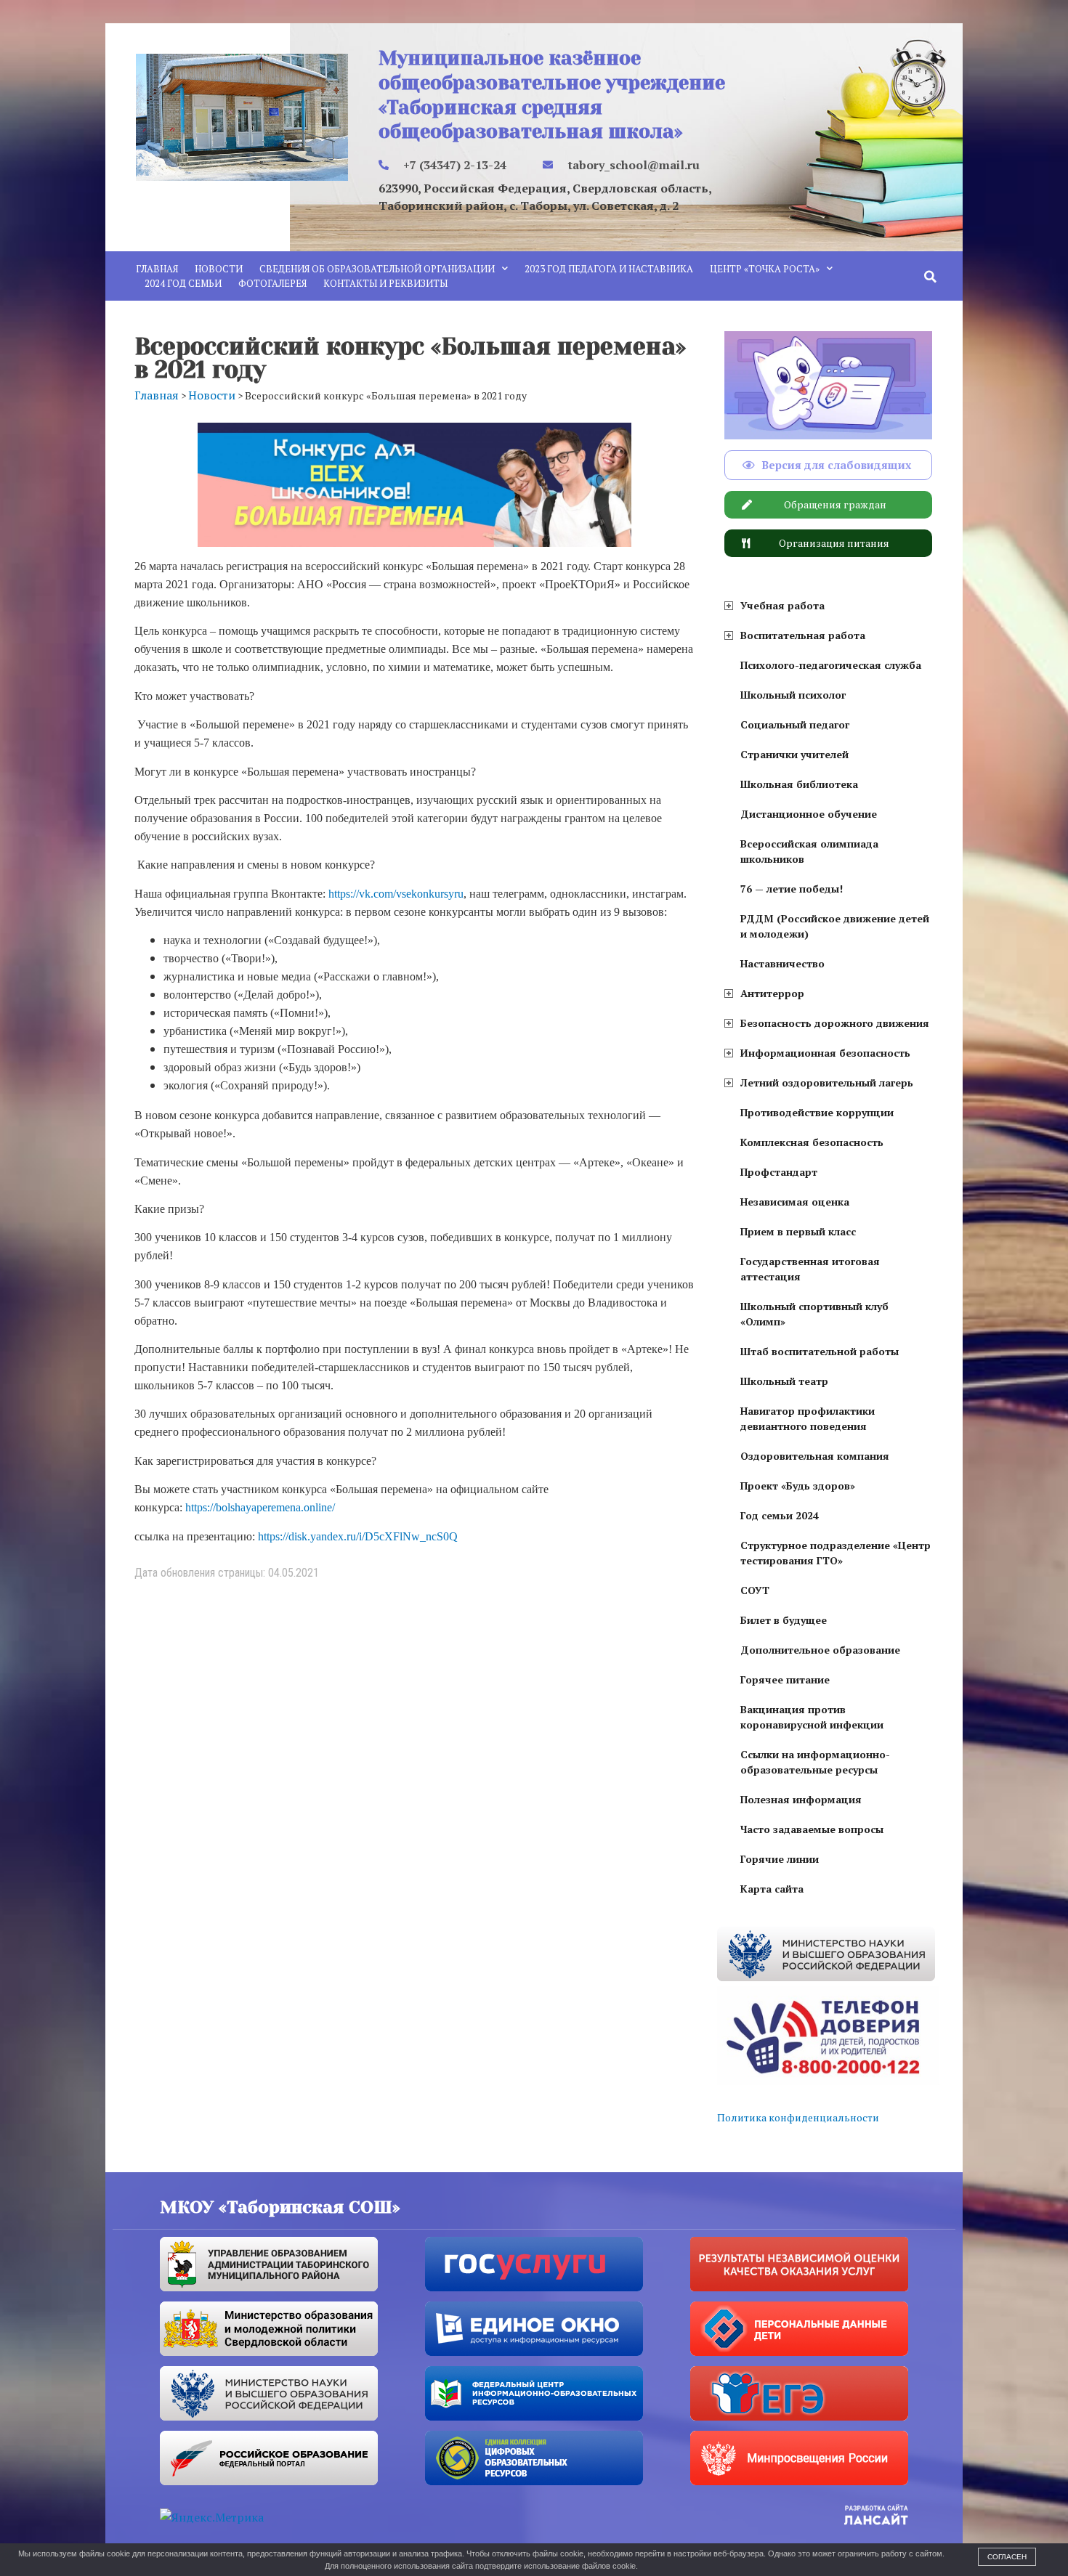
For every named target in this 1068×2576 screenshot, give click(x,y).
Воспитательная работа (803, 635)
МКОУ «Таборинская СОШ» (280, 2207)
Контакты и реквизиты (385, 283)
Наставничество (782, 963)
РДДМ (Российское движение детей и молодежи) (835, 926)
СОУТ (755, 1590)
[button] (931, 277)
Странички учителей (794, 754)
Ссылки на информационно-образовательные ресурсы (815, 1762)
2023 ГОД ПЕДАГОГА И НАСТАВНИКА (609, 269)
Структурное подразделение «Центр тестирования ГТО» (836, 1553)
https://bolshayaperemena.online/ (260, 1507)
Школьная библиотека (799, 784)
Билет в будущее (784, 1620)
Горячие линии (780, 1859)
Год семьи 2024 (780, 1515)
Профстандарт (779, 1172)
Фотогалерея (272, 283)
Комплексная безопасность (812, 1142)
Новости (219, 269)
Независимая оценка (795, 1202)
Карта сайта (772, 1889)
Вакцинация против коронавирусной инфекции (812, 1717)
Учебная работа (782, 605)
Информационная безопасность (825, 1053)
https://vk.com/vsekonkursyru (396, 894)
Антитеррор (772, 993)
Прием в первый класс (798, 1231)
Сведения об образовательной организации (377, 269)
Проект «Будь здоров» (798, 1486)
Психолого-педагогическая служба (831, 665)
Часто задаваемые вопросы (812, 1829)
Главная (157, 269)
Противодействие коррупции (817, 1112)
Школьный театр (784, 1381)
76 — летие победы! (792, 889)
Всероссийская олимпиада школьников (809, 851)
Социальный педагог (795, 724)
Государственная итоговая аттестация (810, 1269)
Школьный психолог (793, 695)
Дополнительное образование (820, 1650)
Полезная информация (801, 1799)
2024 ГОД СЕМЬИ (183, 283)
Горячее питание (785, 1679)
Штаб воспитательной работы (820, 1351)
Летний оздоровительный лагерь (827, 1082)
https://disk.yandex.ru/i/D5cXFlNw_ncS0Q (358, 1536)
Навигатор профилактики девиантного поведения (808, 1418)
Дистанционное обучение (809, 814)
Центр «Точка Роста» (765, 269)
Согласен (1007, 2557)
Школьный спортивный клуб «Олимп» (814, 1314)
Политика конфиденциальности (798, 2117)
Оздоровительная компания (815, 1456)
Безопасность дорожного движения (835, 1023)
